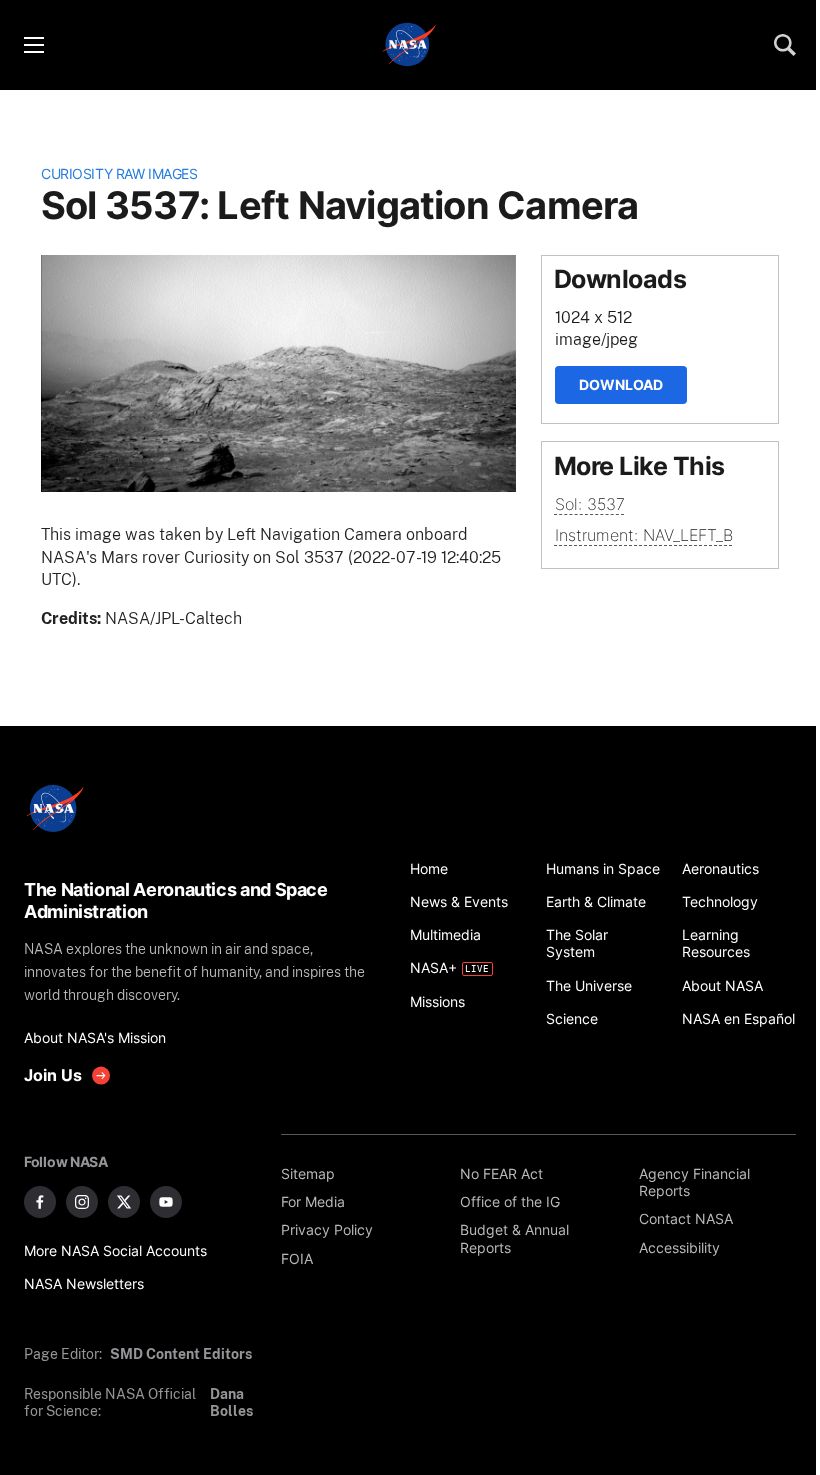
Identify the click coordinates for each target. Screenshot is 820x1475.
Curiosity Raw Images (119, 173)
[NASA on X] (124, 1202)
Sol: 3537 (590, 504)
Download (621, 384)
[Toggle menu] (33, 45)
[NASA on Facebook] (40, 1202)
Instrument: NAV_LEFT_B (644, 535)
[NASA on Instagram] (82, 1202)
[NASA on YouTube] (166, 1202)
